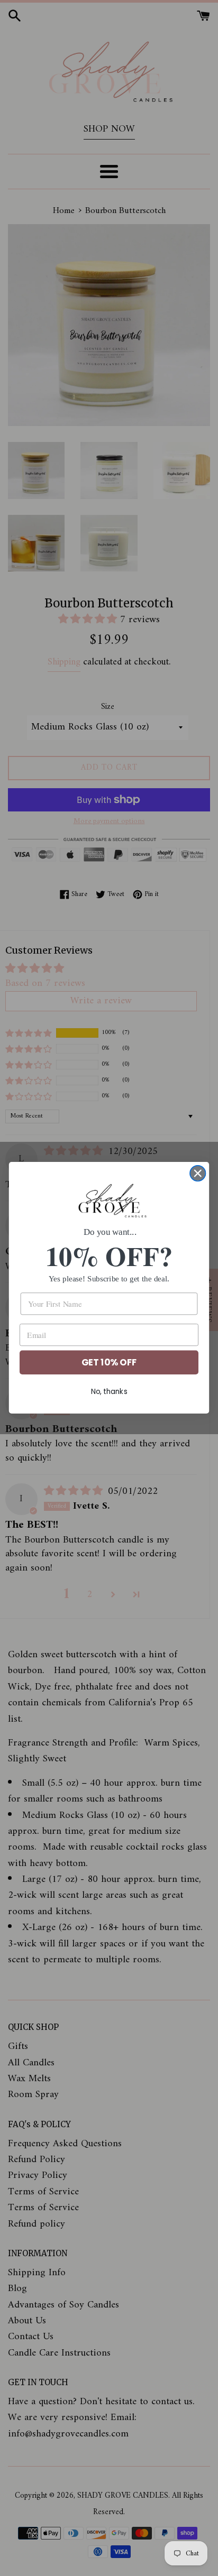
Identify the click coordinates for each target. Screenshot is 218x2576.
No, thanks (109, 1392)
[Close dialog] (198, 1173)
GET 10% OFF (109, 1363)
